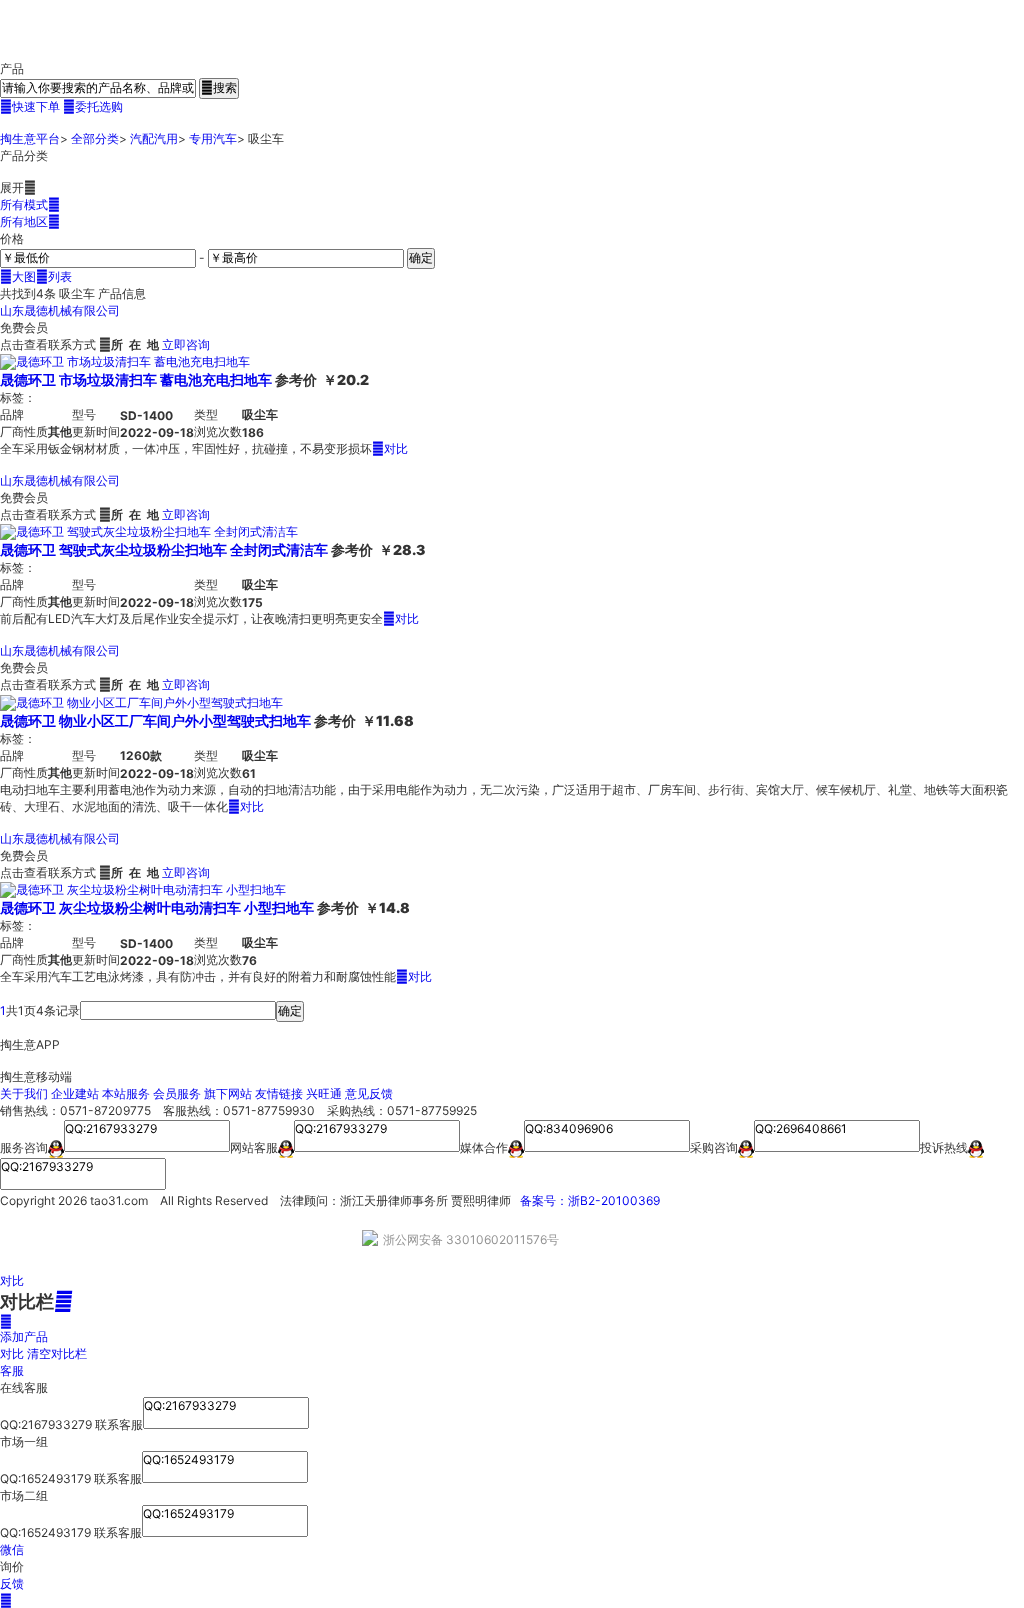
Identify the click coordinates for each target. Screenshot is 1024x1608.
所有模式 (30, 204)
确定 (421, 257)
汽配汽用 (154, 138)
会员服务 (177, 1093)
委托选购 (93, 106)
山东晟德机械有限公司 (60, 310)
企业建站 (75, 1093)
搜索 (219, 87)
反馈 (12, 1583)
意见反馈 (369, 1093)
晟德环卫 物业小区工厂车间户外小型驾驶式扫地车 (155, 720)
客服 (12, 1370)
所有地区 (30, 221)
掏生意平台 (30, 138)
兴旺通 (324, 1093)
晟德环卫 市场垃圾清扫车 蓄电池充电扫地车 (136, 379)
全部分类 (95, 138)
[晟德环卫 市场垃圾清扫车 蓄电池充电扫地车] (125, 361)
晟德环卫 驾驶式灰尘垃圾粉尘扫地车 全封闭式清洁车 (164, 549)
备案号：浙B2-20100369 (590, 1200)
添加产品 (24, 1329)
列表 (54, 276)
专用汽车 (213, 138)
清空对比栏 (57, 1353)
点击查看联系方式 (48, 344)
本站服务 (126, 1093)
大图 (18, 276)
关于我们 (24, 1093)
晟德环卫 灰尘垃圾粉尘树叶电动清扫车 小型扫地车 (157, 907)
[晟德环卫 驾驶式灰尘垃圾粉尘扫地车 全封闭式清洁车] (149, 531)
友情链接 (279, 1093)
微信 (12, 1549)
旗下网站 (228, 1093)
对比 (390, 448)
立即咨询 (186, 344)
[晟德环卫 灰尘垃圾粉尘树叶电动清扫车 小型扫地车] (143, 889)
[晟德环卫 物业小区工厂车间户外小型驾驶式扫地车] (141, 701)
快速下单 (30, 106)
